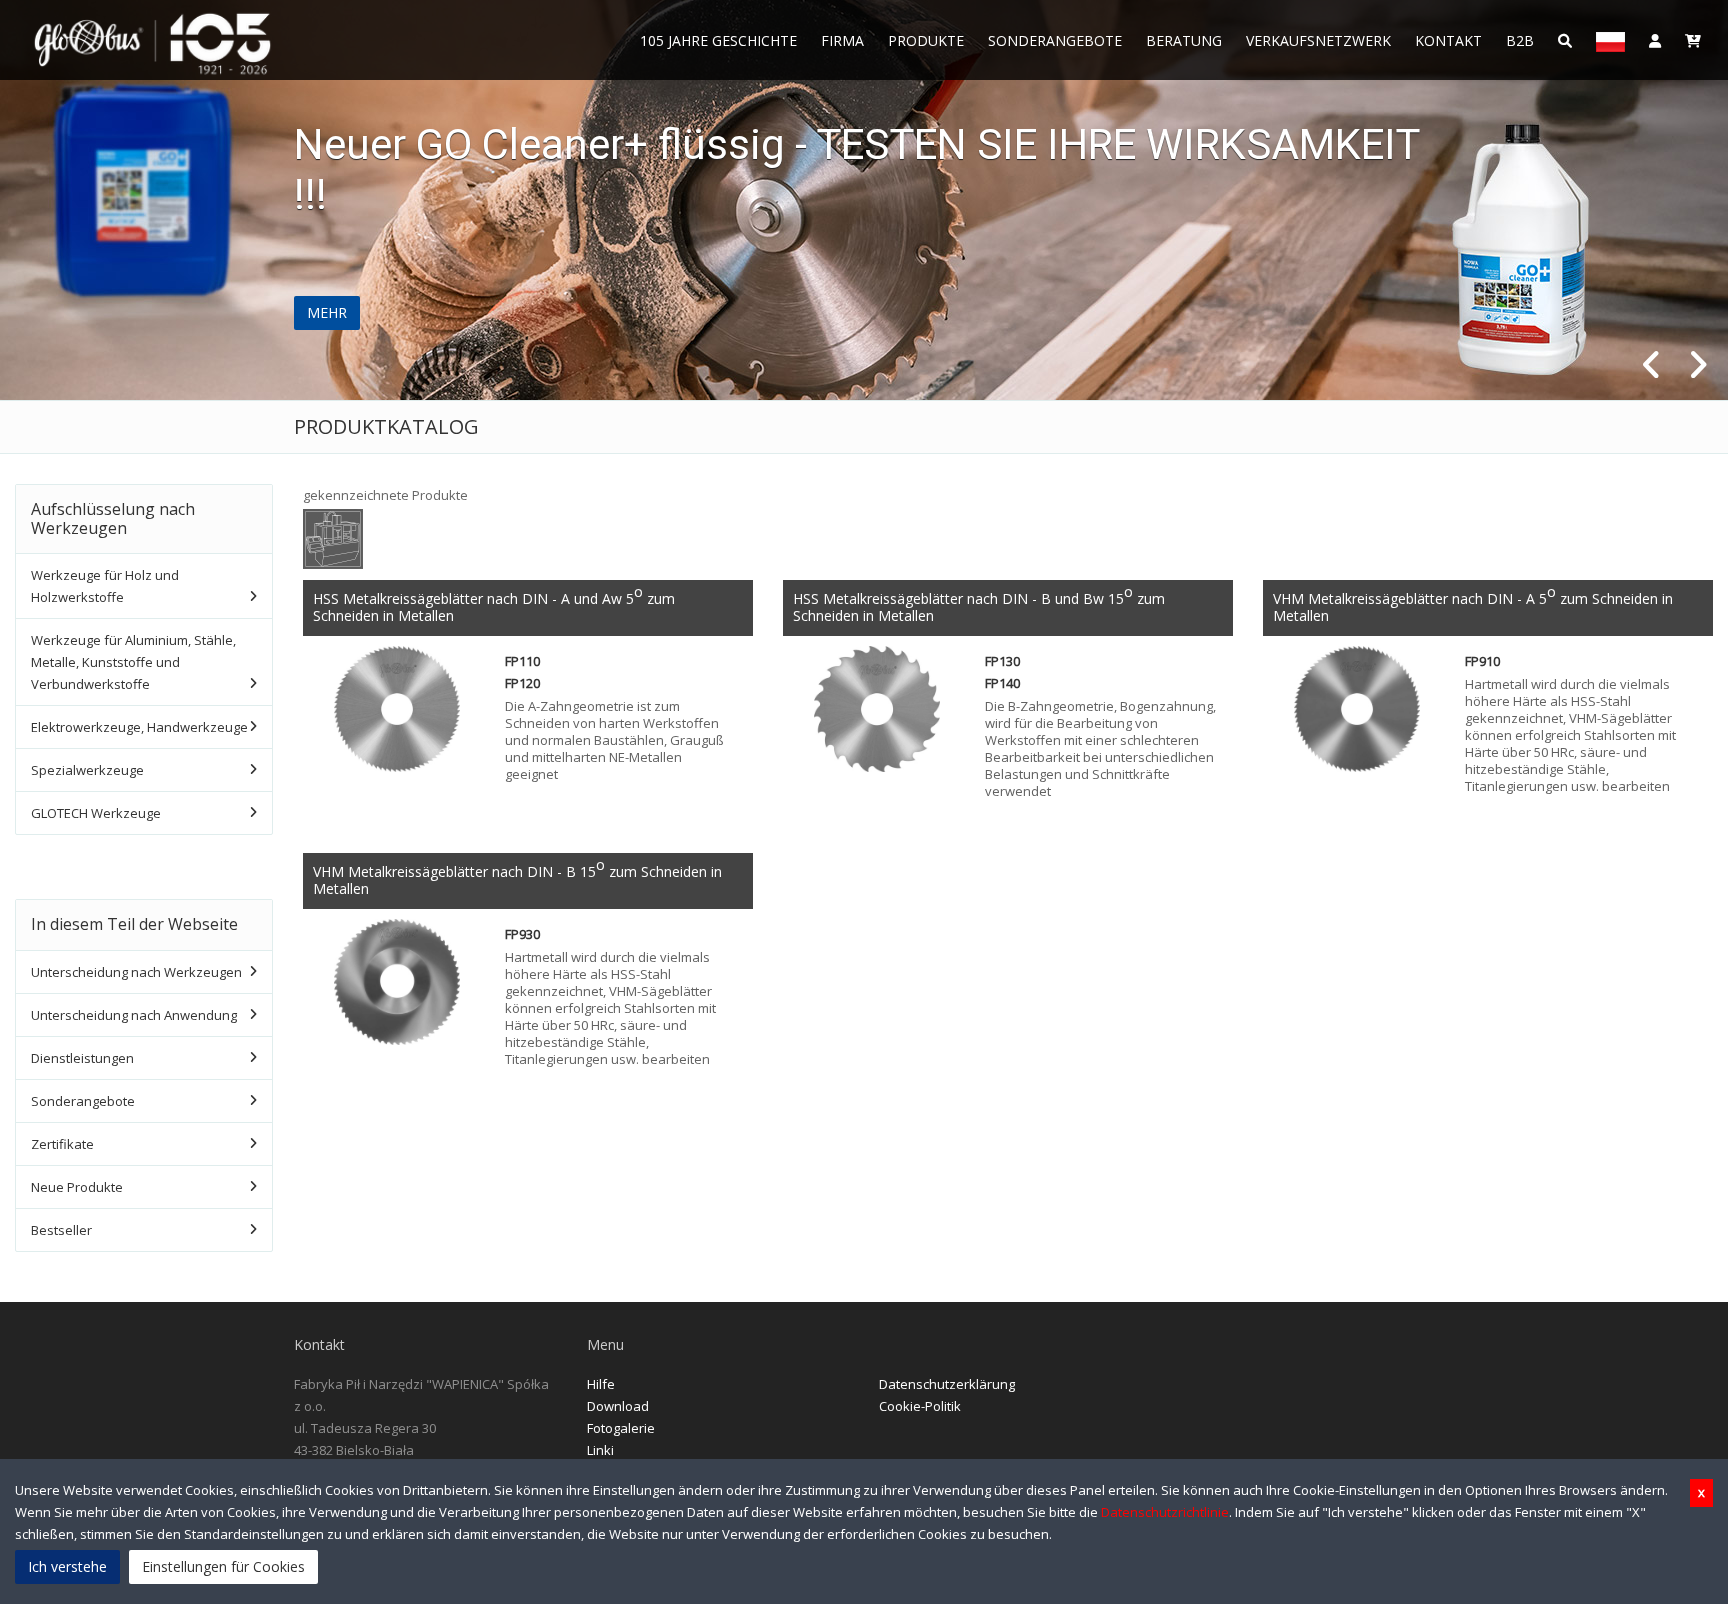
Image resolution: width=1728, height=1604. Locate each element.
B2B (1520, 40)
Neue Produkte (77, 1187)
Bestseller (61, 1230)
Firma (842, 40)
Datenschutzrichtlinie (1165, 1512)
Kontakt (1448, 40)
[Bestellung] (1693, 39)
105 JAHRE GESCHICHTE (718, 40)
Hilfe (601, 1384)
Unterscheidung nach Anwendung (134, 1015)
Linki (600, 1450)
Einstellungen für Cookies (223, 1566)
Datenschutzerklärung (947, 1384)
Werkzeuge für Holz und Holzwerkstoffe (105, 586)
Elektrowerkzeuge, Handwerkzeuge (139, 727)
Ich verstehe (67, 1566)
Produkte (926, 40)
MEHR (327, 312)
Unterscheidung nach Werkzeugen (136, 972)
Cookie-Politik (920, 1406)
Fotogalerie (621, 1428)
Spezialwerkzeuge (87, 770)
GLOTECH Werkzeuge (96, 813)
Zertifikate (62, 1144)
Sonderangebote (1055, 40)
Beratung (1184, 40)
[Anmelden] (1655, 39)
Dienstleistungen (82, 1058)
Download (618, 1406)
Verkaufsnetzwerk (1318, 40)
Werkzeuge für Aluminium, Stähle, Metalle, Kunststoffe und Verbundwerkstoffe (133, 662)
